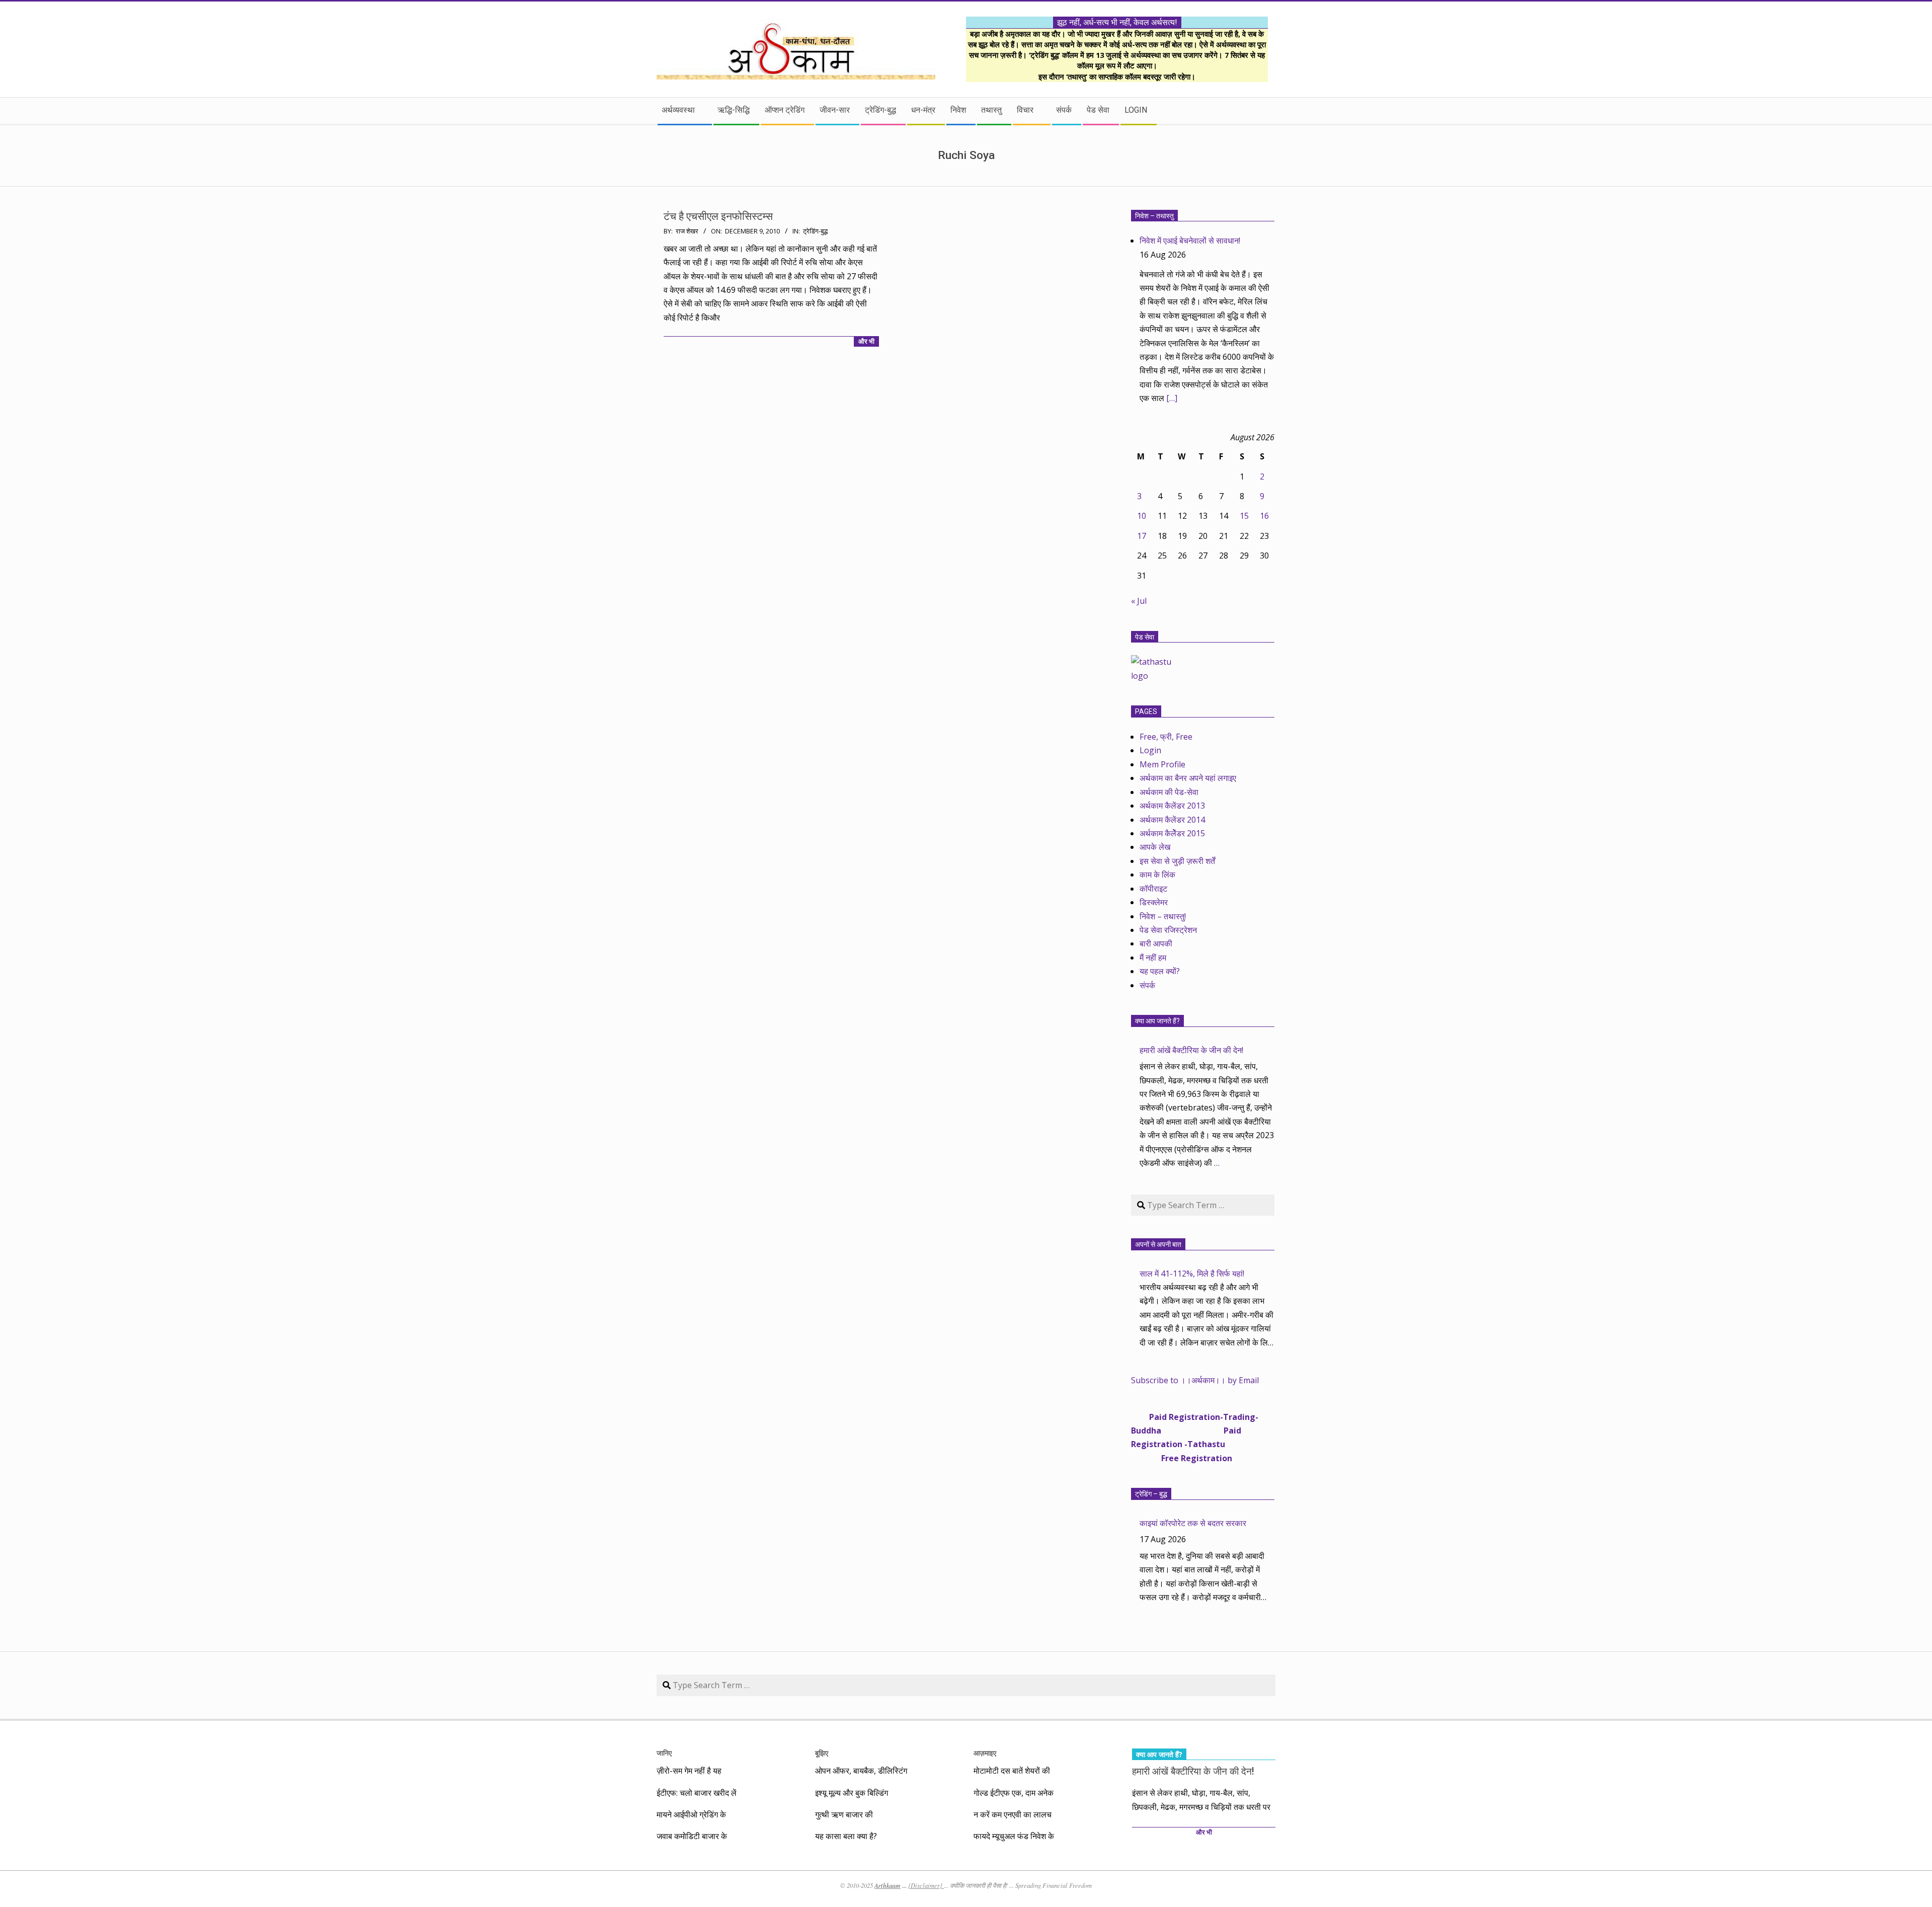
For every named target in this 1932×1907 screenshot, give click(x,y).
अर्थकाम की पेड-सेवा (1169, 792)
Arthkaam (888, 1885)
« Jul (1139, 601)
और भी (866, 341)
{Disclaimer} (926, 1885)
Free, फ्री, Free (1166, 737)
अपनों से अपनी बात (1158, 1244)
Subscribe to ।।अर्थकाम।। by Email (1195, 1380)
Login (1150, 750)
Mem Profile (1162, 764)
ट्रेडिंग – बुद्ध (1151, 1494)
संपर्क (1147, 985)
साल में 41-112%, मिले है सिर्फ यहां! (1192, 1274)
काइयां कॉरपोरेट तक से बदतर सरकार (1193, 1523)
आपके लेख (1155, 847)
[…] (1172, 398)
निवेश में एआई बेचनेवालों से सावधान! (1190, 241)
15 (1244, 516)
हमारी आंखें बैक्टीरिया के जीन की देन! (1191, 1050)
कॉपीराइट (1153, 889)
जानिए (664, 1753)
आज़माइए (985, 1753)
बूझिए (822, 1753)
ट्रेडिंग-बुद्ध (815, 231)
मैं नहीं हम (1153, 958)
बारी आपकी (1156, 943)
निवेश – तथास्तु (1154, 216)
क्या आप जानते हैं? (1157, 1021)
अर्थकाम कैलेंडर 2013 (1172, 806)
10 (1142, 516)
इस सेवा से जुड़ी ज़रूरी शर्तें (1177, 861)
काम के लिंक (1157, 875)
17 (1142, 536)
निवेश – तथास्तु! (1163, 916)
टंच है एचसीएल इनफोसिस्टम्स (718, 216)
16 (1264, 516)
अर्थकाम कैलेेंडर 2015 (1172, 833)
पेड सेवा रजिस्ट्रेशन (1168, 930)
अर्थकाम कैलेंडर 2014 (1172, 820)
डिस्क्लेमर (1154, 902)
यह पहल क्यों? (1160, 971)
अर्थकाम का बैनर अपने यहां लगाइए (1188, 778)
